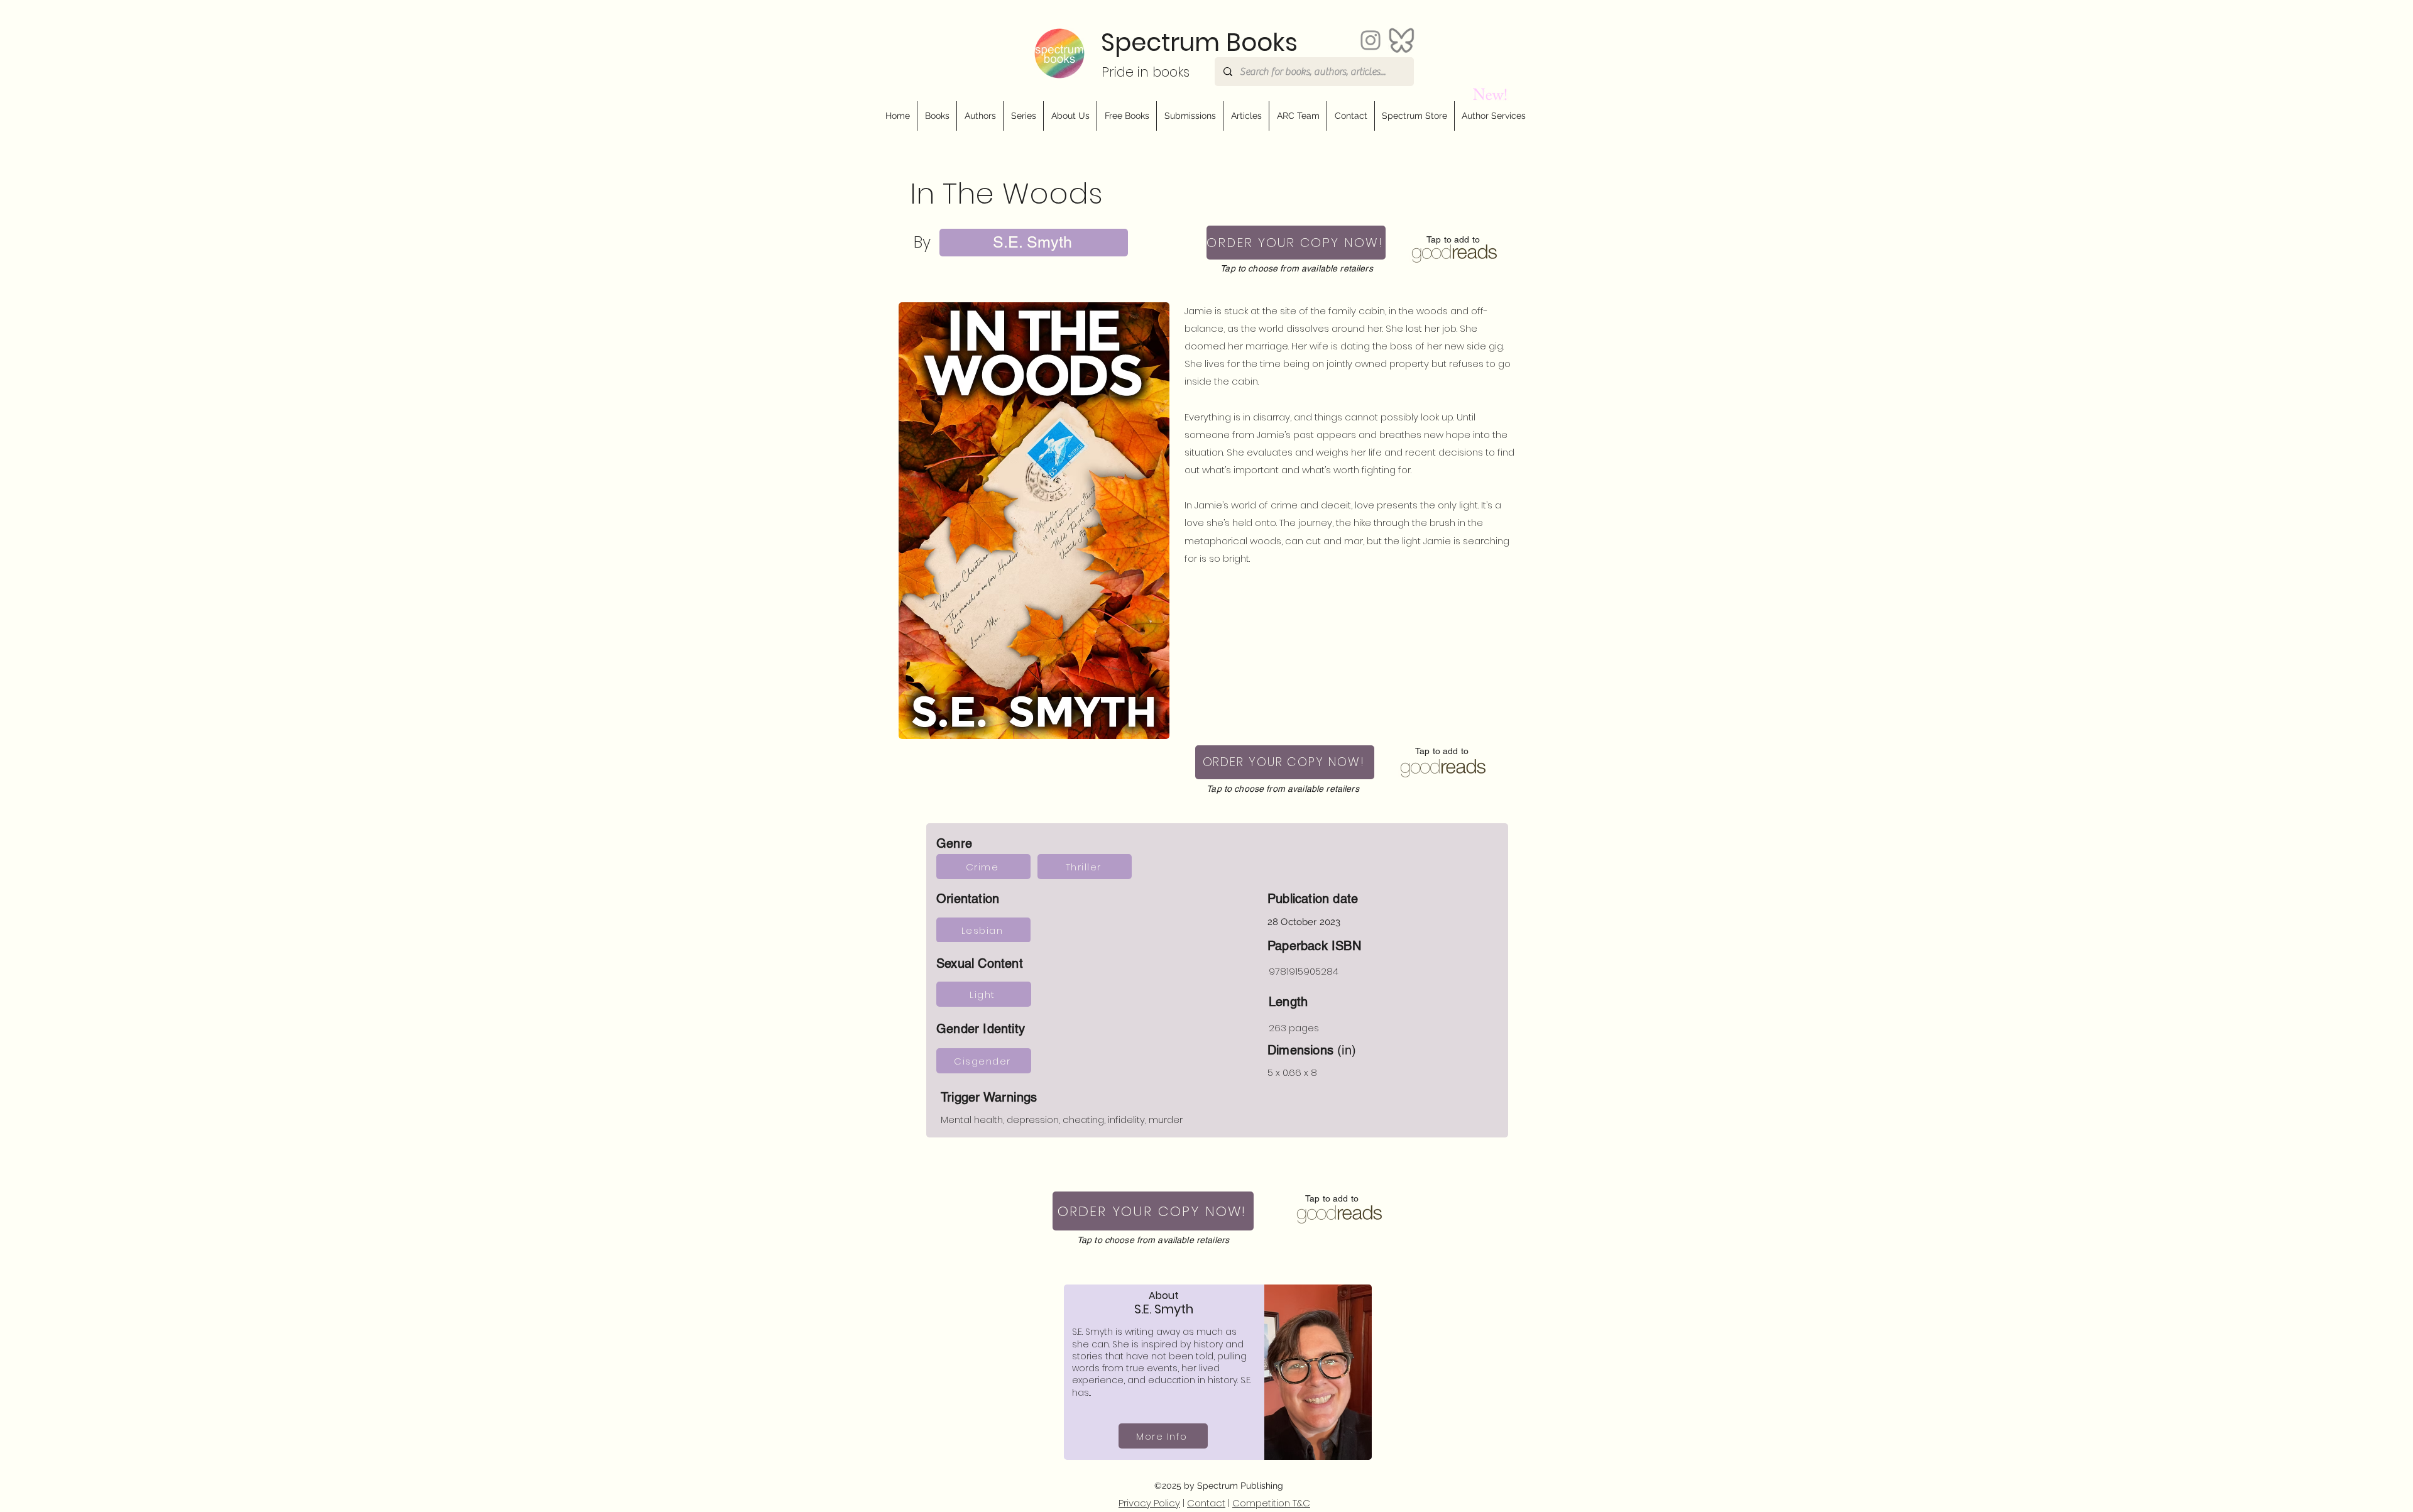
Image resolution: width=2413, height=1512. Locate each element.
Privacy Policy (1149, 1503)
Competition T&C (1271, 1503)
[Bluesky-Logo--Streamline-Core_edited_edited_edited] (1401, 40)
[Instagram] (1371, 40)
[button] (1070, 116)
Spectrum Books (1199, 42)
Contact (1206, 1503)
